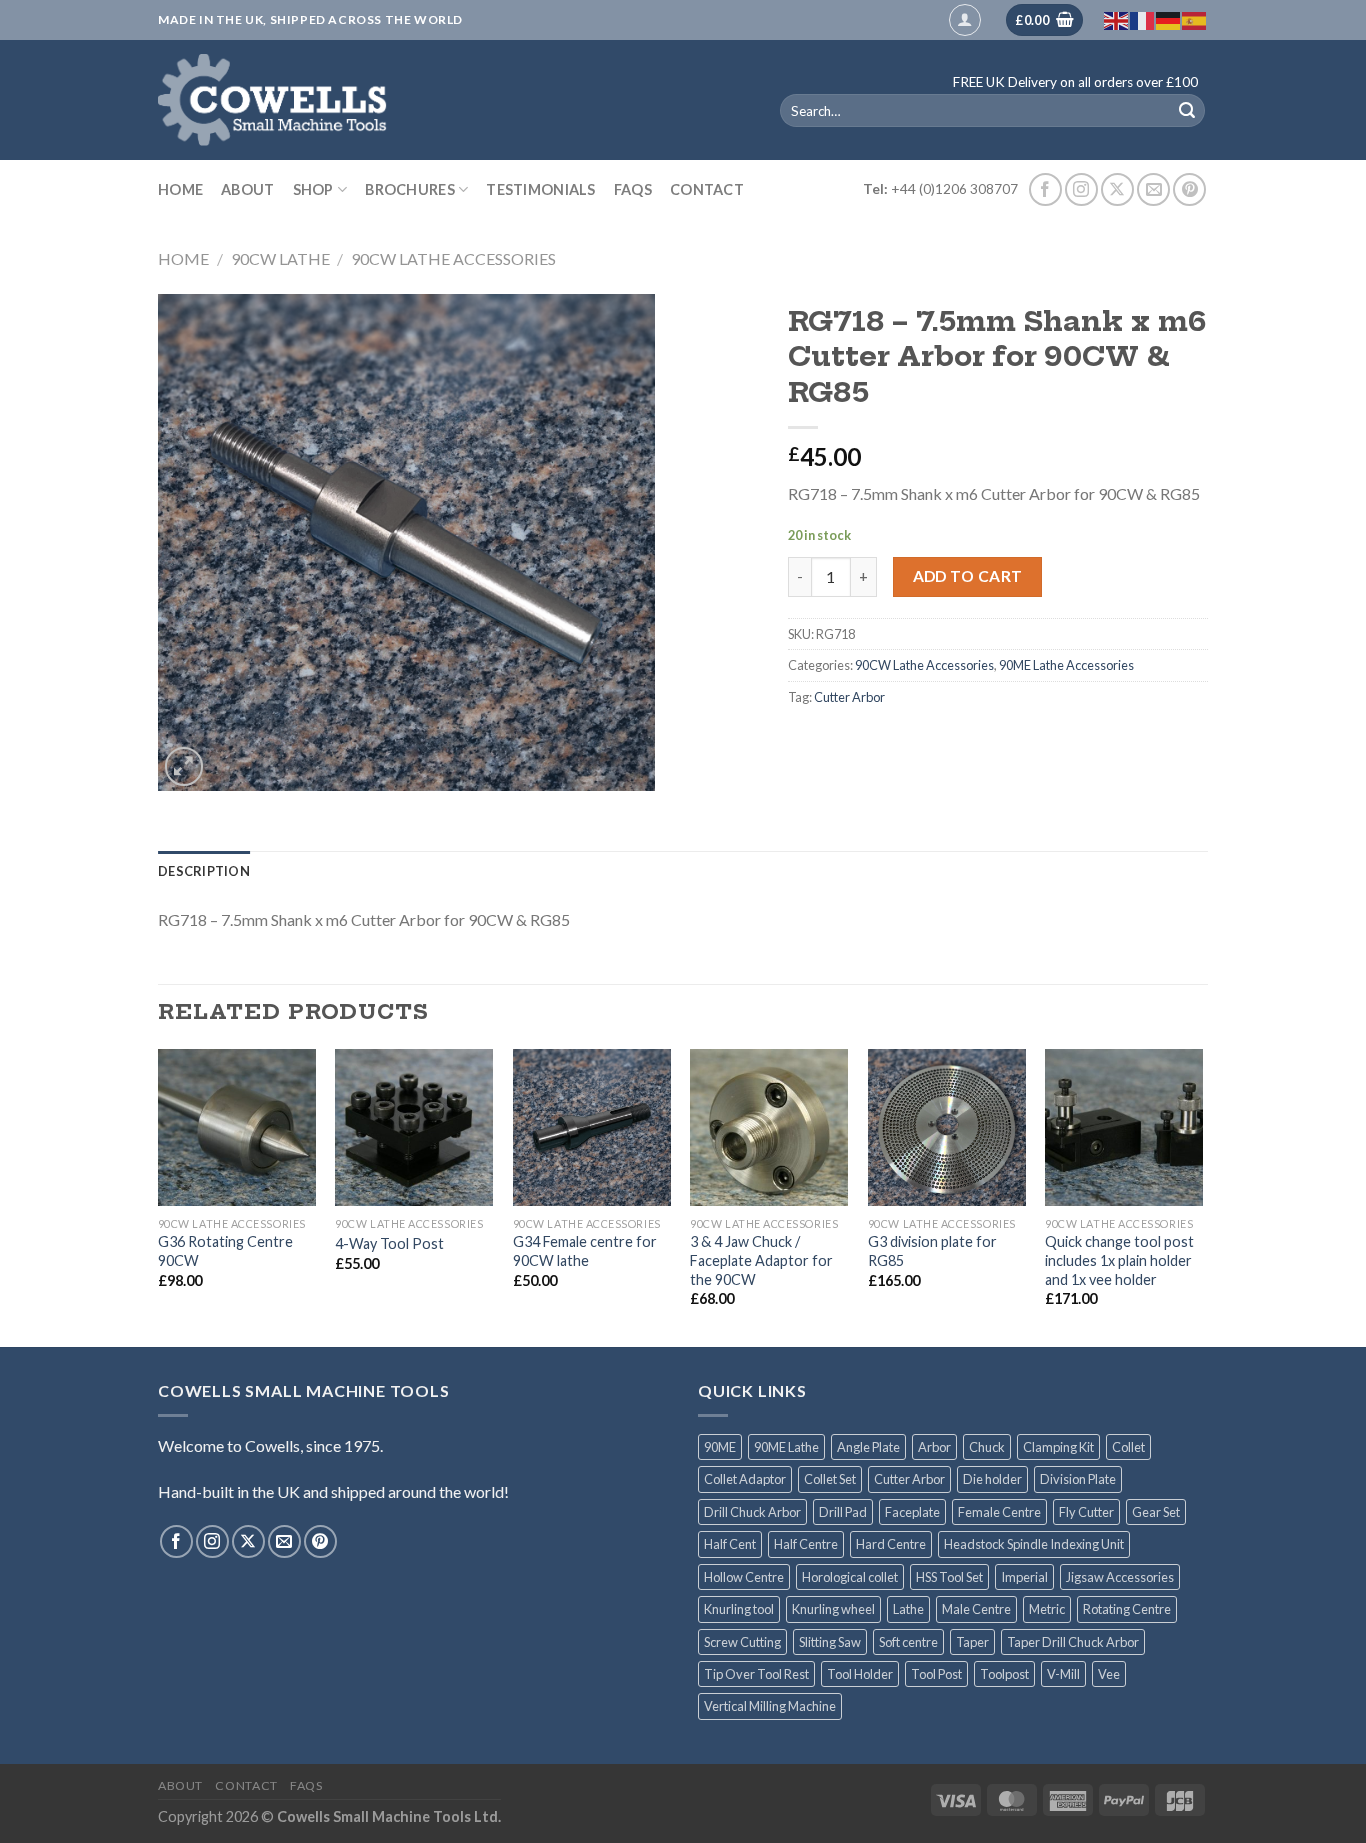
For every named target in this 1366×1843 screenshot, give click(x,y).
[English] (1117, 20)
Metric (1047, 1609)
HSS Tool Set (949, 1577)
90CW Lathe (280, 258)
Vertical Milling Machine (770, 1706)
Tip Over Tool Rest (756, 1674)
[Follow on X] (1117, 189)
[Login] (965, 20)
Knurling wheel (833, 1609)
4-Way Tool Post (389, 1243)
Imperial (1024, 1577)
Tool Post (936, 1674)
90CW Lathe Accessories (453, 258)
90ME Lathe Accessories (1066, 665)
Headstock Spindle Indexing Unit (1034, 1544)
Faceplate (912, 1512)
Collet (1128, 1447)
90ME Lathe (786, 1447)
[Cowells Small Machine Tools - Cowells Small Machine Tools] (442, 100)
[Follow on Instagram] (1081, 189)
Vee (1109, 1674)
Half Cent (730, 1544)
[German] (1169, 20)
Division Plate (1078, 1479)
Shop (313, 189)
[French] (1143, 20)
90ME (720, 1447)
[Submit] (1187, 111)
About (247, 189)
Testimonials (540, 189)
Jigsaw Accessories (1120, 1577)
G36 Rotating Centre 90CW (225, 1251)
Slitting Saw (830, 1642)
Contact (707, 189)
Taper (972, 1642)
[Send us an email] (1153, 189)
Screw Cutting (742, 1642)
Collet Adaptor (745, 1479)
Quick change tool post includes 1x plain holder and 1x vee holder (1119, 1260)
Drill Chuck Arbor (752, 1512)
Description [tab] (204, 871)
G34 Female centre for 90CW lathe (585, 1251)
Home (180, 189)
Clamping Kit (1058, 1447)
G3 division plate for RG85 (932, 1251)
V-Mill (1063, 1674)
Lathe (908, 1609)
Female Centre (999, 1512)
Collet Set (830, 1479)
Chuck (987, 1447)
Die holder (992, 1479)
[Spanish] (1195, 20)
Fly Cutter (1086, 1512)
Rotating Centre (1127, 1609)
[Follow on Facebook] (1045, 189)
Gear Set (1156, 1512)
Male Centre (976, 1609)
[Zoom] (184, 766)
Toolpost (1004, 1674)
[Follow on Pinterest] (1189, 189)
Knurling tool (739, 1609)
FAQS (306, 1785)
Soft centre (908, 1642)
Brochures (410, 189)
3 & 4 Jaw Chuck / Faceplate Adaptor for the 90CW (761, 1260)
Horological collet (850, 1577)
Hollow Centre (744, 1577)
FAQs (633, 189)
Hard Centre (891, 1544)
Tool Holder (860, 1674)
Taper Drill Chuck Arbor (1073, 1642)
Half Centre (806, 1544)
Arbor (934, 1447)
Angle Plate (868, 1447)
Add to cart (968, 576)
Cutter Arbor (849, 697)
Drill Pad (843, 1512)
